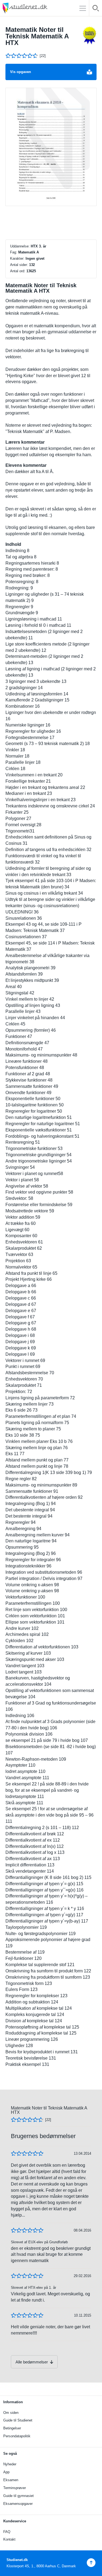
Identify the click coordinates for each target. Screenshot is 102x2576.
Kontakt (9, 2539)
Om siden (11, 2413)
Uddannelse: (20, 246)
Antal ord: (18, 271)
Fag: (14, 252)
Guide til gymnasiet (18, 2496)
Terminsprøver (15, 2488)
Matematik (27, 252)
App (6, 2472)
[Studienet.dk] (38, 8)
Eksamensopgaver (18, 2504)
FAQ (7, 2532)
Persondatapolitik (17, 2436)
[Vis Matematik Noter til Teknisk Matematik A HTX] (51, 147)
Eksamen (11, 2480)
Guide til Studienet (18, 2420)
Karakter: (17, 258)
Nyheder (10, 2464)
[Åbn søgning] (96, 9)
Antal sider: (19, 265)
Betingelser (12, 2428)
